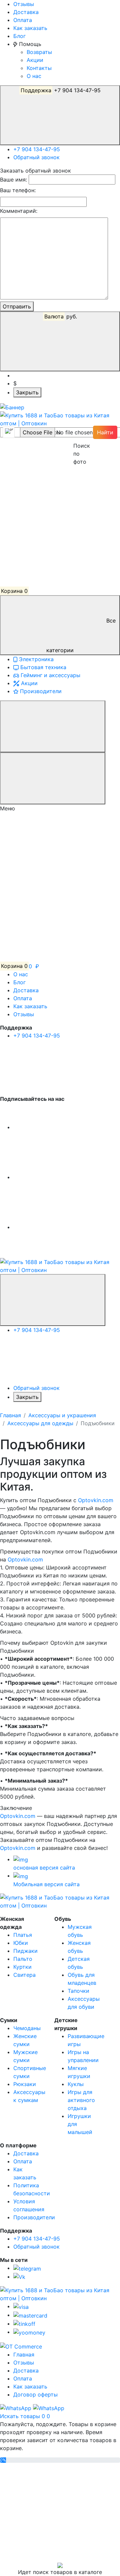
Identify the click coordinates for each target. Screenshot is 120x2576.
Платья (23, 1935)
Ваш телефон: (18, 190)
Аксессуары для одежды (40, 1423)
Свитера (24, 1975)
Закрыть (27, 392)
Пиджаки (25, 1951)
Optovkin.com (96, 1500)
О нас (34, 76)
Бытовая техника (42, 667)
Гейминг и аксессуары (50, 675)
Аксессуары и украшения (62, 1415)
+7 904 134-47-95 (61, 90)
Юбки (21, 1943)
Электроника (35, 659)
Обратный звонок (36, 157)
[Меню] (53, 726)
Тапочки (78, 1991)
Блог (19, 36)
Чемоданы (27, 2028)
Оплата (23, 20)
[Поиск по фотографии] (77, 432)
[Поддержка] (53, 1300)
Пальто (23, 1959)
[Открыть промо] (12, 407)
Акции (35, 60)
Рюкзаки (25, 2084)
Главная (10, 1415)
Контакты (39, 68)
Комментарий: (19, 211)
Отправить (17, 306)
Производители (40, 691)
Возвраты (39, 52)
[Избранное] (50, 512)
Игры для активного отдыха (81, 2100)
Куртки (22, 1967)
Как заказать (30, 28)
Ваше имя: (13, 180)
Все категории (81, 635)
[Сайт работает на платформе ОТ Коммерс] (21, 2346)
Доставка (26, 12)
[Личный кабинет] (50, 462)
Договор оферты (35, 2394)
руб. (61, 316)
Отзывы (24, 4)
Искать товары (21, 2416)
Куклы (76, 2084)
